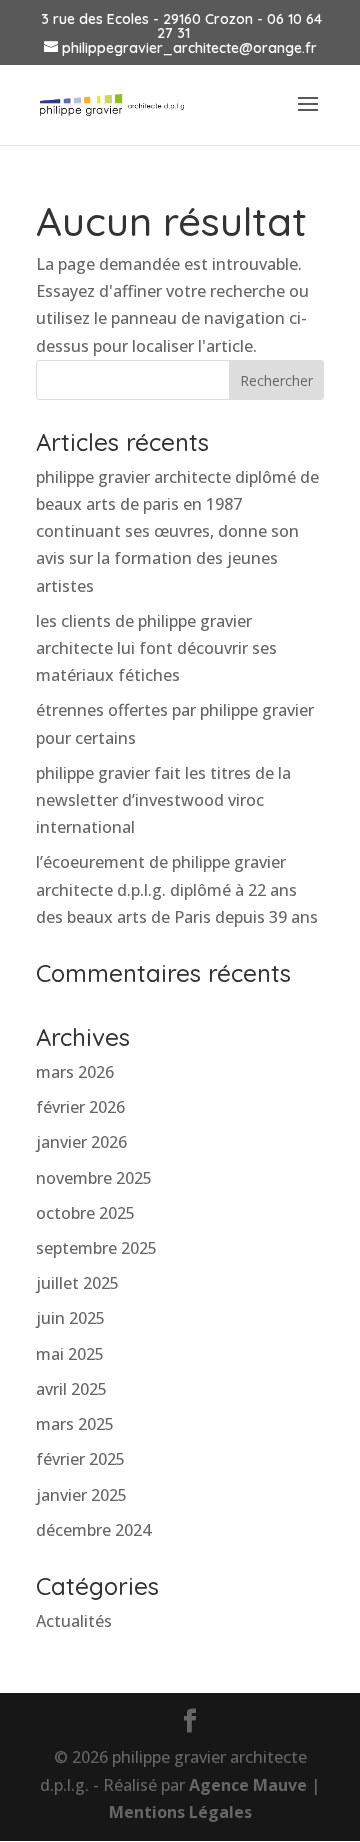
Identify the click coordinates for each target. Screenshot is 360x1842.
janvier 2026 (81, 1142)
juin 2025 (70, 1318)
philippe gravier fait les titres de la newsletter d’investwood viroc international (163, 800)
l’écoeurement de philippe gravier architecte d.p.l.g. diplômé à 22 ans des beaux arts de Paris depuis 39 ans (177, 889)
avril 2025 (71, 1389)
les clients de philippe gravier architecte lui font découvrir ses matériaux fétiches (156, 648)
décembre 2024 (93, 1530)
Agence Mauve (248, 1785)
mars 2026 (75, 1072)
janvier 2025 (81, 1495)
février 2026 (80, 1107)
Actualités (74, 1621)
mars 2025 (75, 1424)
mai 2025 (70, 1354)
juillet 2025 (77, 1283)
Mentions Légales (180, 1812)
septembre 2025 (96, 1248)
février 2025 (80, 1459)
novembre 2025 (94, 1178)
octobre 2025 (85, 1213)
